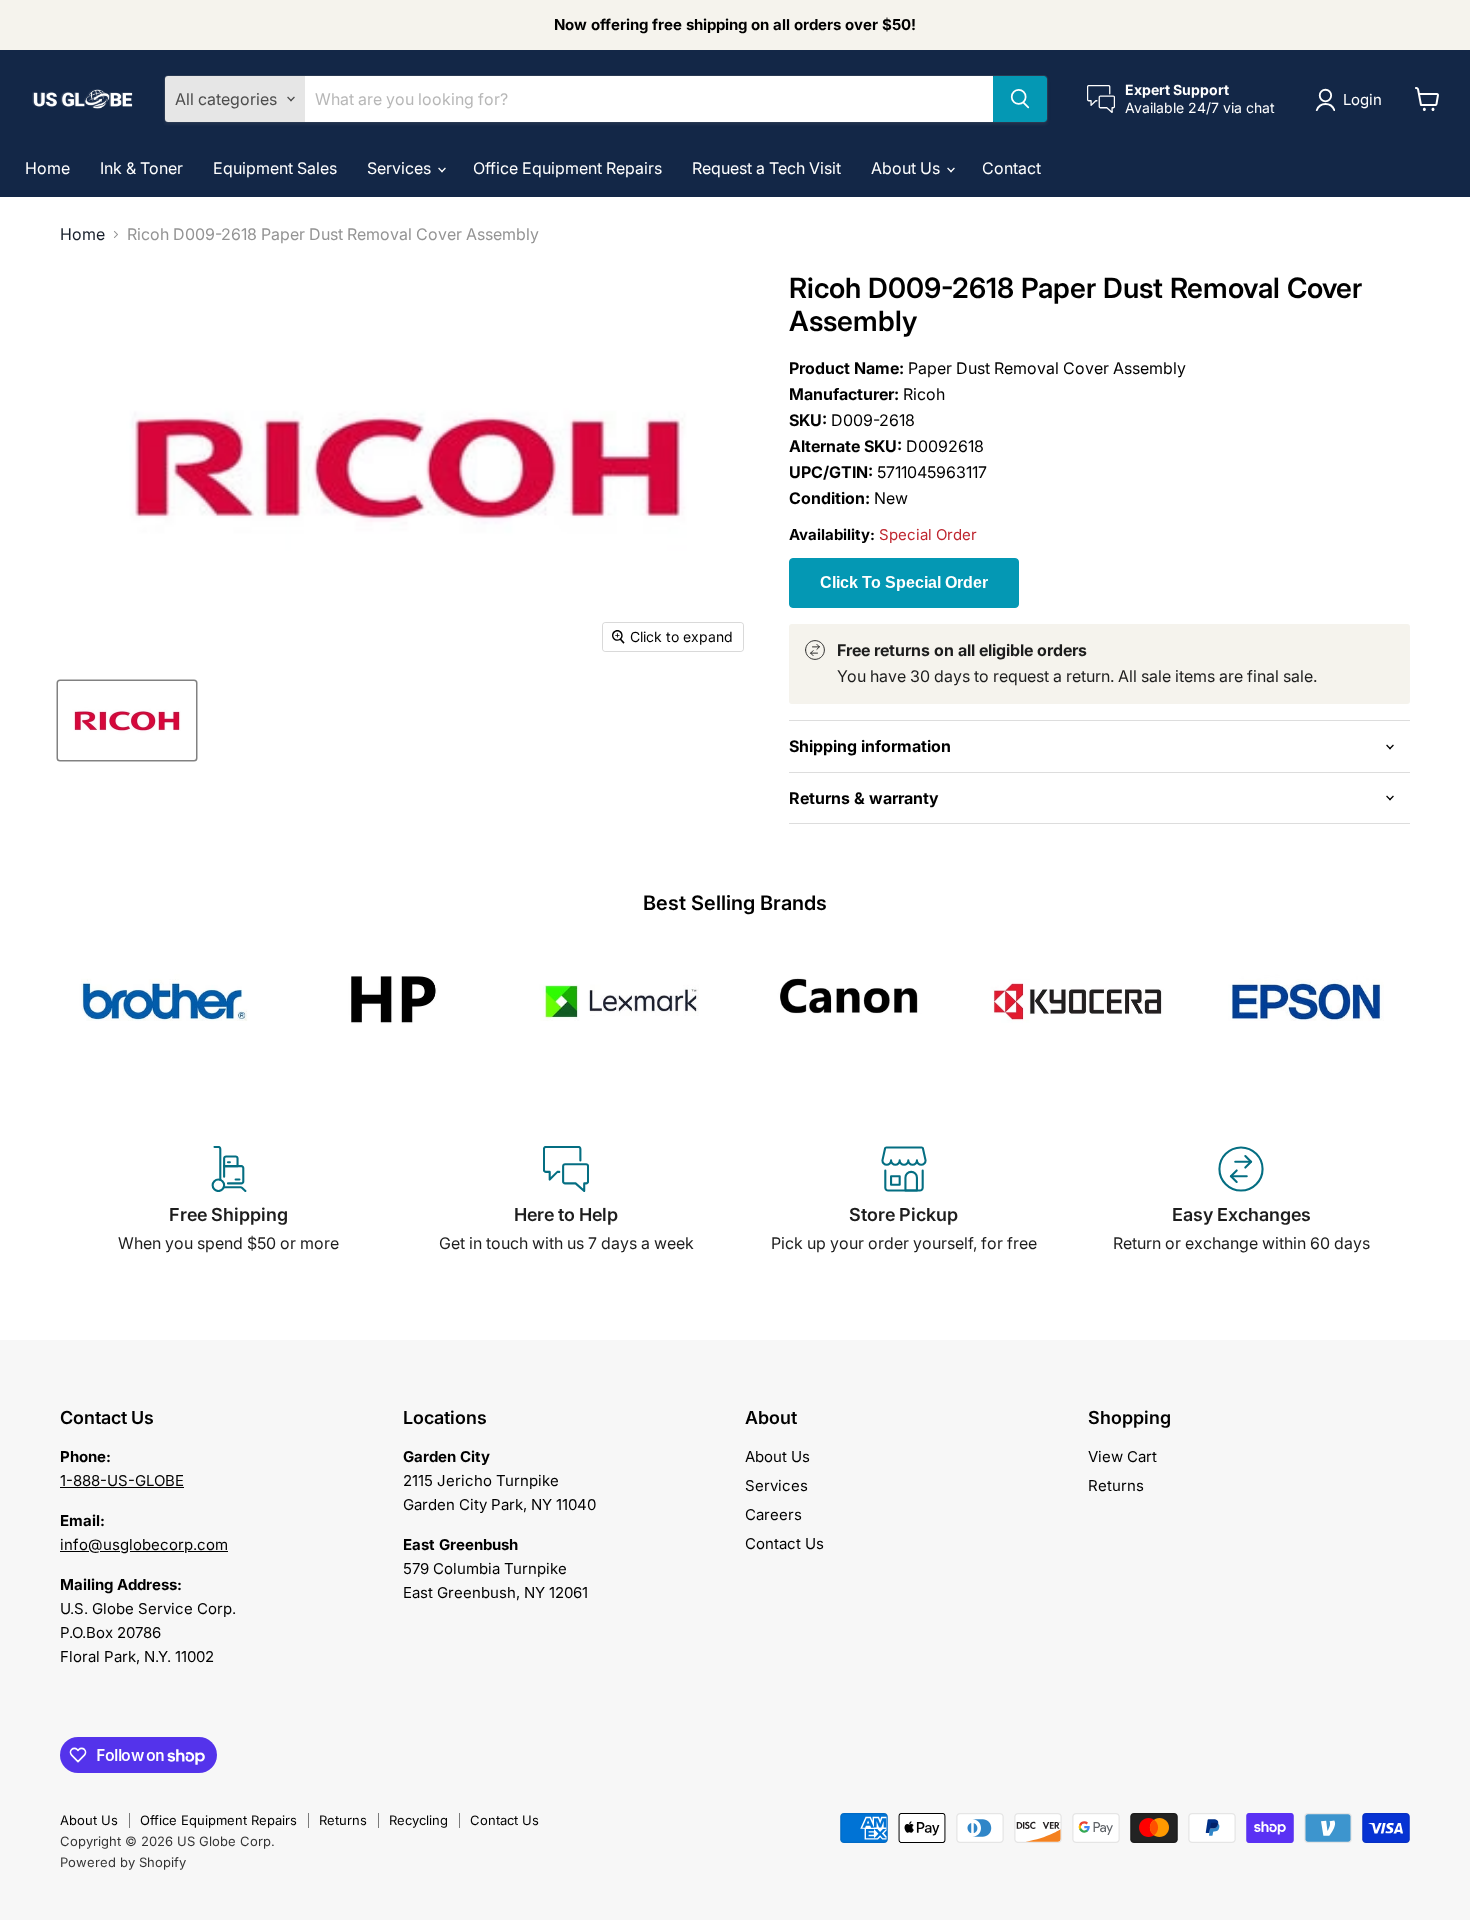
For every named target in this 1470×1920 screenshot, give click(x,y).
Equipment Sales (275, 168)
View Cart (1122, 1456)
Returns (1116, 1485)
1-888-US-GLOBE (122, 1480)
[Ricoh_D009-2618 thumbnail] (127, 720)
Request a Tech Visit (766, 168)
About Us (907, 168)
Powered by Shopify (123, 1862)
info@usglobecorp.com (144, 1544)
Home (47, 168)
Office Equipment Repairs (567, 168)
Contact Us (784, 1543)
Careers (773, 1514)
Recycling (418, 1820)
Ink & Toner (141, 168)
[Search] (1020, 99)
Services (401, 168)
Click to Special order (904, 582)
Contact (1011, 168)
